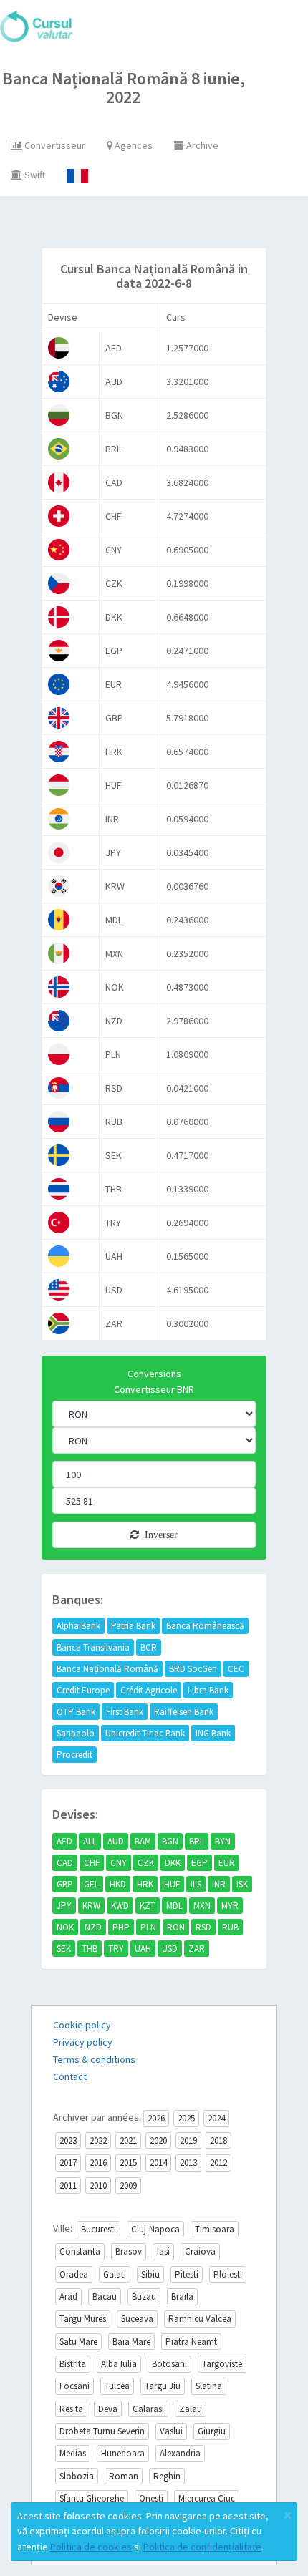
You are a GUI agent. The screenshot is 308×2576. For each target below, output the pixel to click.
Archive (201, 145)
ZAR (197, 1949)
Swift (34, 175)
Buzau (144, 2296)
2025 (186, 2118)
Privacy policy (83, 2042)
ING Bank (213, 1733)
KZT (148, 1906)
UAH (143, 1949)
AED (64, 1841)
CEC (236, 1669)
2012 (218, 2163)
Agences (133, 145)
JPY (64, 1906)
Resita (71, 2409)
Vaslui (171, 2431)
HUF (172, 1884)
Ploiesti (228, 2274)
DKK (173, 1863)
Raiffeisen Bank (184, 1712)
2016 (98, 2163)
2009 (128, 2186)
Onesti (151, 2498)
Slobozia (77, 2476)
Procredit (74, 1755)
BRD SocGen (193, 1669)
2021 (128, 2140)
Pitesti (187, 2274)
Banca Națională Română (107, 1669)
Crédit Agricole (149, 1690)
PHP (121, 1927)
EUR (227, 1863)
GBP (65, 1884)
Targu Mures (83, 2319)
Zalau (191, 2409)
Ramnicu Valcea (200, 2319)
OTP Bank (76, 1712)
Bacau (105, 2296)
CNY (119, 1863)
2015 (128, 2163)
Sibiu (150, 2274)
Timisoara (215, 2229)
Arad (68, 2296)
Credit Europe (83, 1690)
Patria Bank (133, 1626)
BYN (223, 1841)
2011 (68, 2186)
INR (219, 1884)
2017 (68, 2163)
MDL (174, 1906)
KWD (120, 1906)
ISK (242, 1884)
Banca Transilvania (93, 1647)
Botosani (169, 2364)
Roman (124, 2476)
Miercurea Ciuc (207, 2498)
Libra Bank (208, 1690)
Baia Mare (131, 2342)
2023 (68, 2140)
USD (170, 1949)
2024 (216, 2118)
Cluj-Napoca (155, 2229)
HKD (118, 1884)
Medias (73, 2453)
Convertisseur (54, 145)
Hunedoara (123, 2453)
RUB (230, 1927)
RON (176, 1927)
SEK (64, 1949)
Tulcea (117, 2386)
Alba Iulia (119, 2364)
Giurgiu (212, 2431)
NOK (65, 1927)
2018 (218, 2140)
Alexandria (180, 2453)
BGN (170, 1841)
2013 (188, 2163)
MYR (230, 1906)
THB (90, 1949)
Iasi (163, 2251)
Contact (70, 2076)
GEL (91, 1884)
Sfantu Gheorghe (92, 2498)
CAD (65, 1863)
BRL (197, 1841)
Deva (108, 2409)
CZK (146, 1863)
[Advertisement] (169, 225)
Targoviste (222, 2364)
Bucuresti (98, 2229)
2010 (98, 2186)
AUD (116, 1841)
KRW (91, 1906)
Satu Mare (78, 2342)
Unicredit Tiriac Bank (145, 1733)
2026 (156, 2118)
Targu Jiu (163, 2386)
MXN (202, 1906)
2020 (158, 2140)
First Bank (125, 1712)
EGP (199, 1863)
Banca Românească (205, 1626)
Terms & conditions (94, 2059)
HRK (145, 1884)
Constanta (80, 2251)
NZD (93, 1927)
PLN (148, 1927)
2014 (158, 2163)
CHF (92, 1863)
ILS (196, 1884)
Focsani (74, 2386)
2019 (188, 2140)
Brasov (129, 2251)
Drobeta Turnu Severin (102, 2431)
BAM (143, 1841)
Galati (115, 2274)
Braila (182, 2296)
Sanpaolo (76, 1733)
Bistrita (73, 2364)
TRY (116, 1949)
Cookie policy (82, 2025)
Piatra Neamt (191, 2342)
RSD (203, 1927)
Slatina (209, 2386)
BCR (149, 1647)
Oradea (74, 2274)
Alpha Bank (78, 1626)
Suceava (137, 2319)
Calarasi (148, 2409)
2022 (98, 2140)
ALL (90, 1841)
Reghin (167, 2476)
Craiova (200, 2251)
